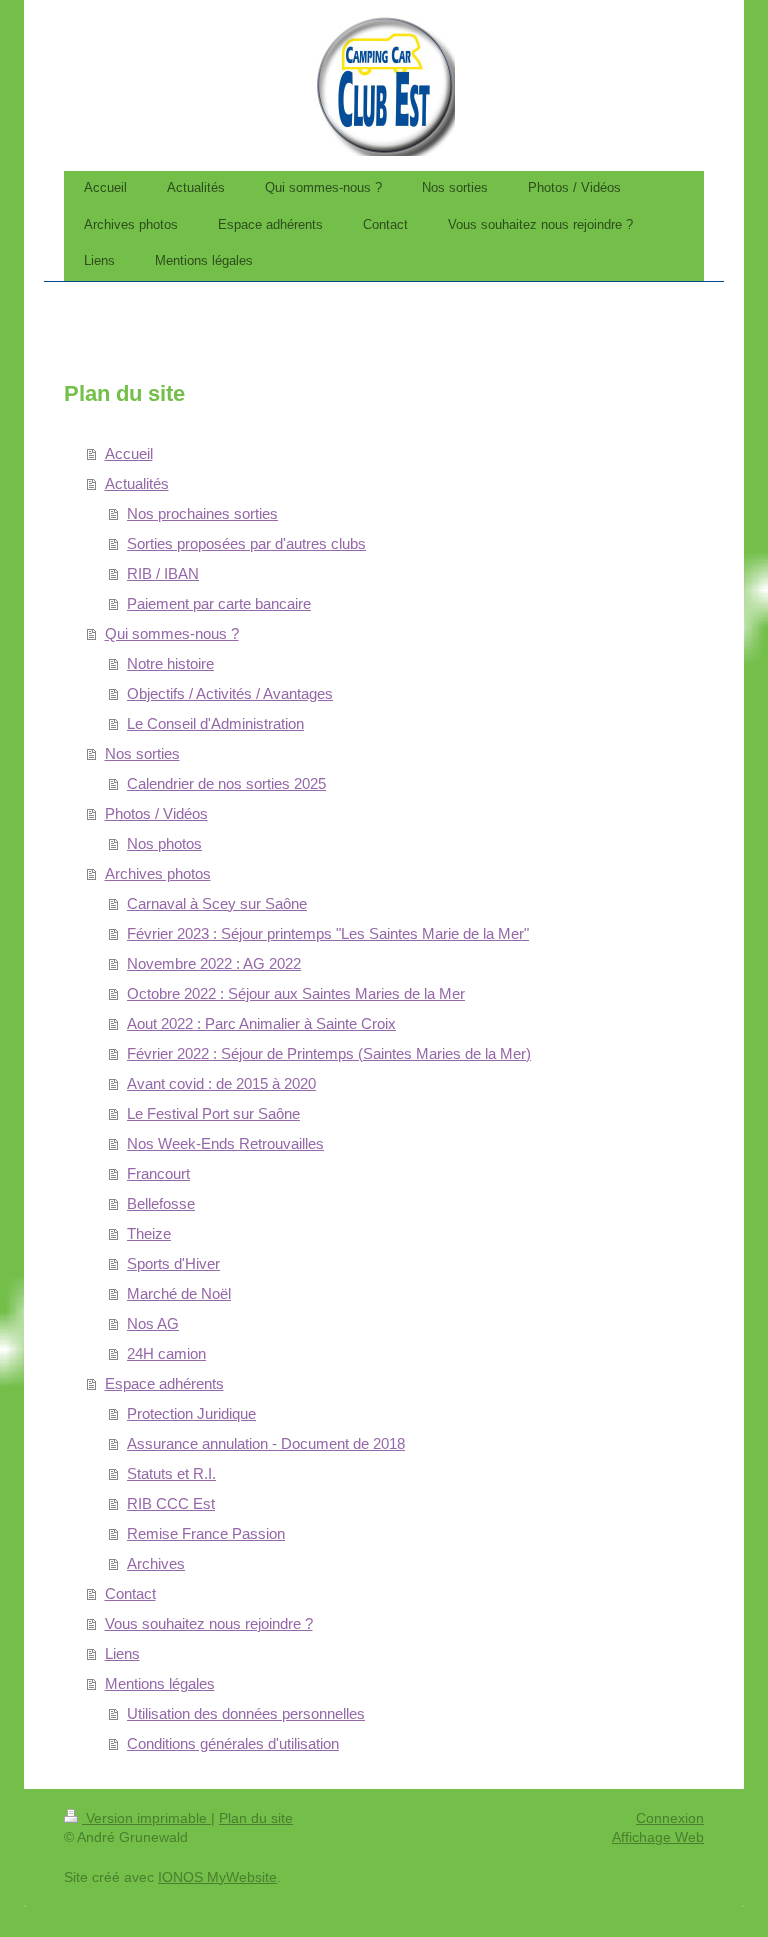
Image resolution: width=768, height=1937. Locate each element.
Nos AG (153, 1323)
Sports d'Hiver (173, 1263)
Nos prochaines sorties (202, 513)
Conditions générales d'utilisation (233, 1743)
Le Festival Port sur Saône (213, 1113)
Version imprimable (146, 1818)
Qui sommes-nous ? (172, 633)
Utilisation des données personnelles (246, 1713)
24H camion (166, 1353)
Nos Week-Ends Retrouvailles (225, 1143)
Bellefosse (161, 1203)
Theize (149, 1233)
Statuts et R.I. (171, 1473)
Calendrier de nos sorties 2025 (226, 783)
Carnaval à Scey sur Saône (217, 903)
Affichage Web (658, 1837)
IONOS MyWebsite (217, 1877)
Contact (130, 1593)
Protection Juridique (191, 1413)
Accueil (129, 453)
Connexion (670, 1818)
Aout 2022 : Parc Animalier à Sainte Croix (261, 1023)
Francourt (158, 1173)
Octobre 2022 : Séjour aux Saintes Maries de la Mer (296, 993)
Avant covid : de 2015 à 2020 (221, 1083)
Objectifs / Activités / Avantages (230, 693)
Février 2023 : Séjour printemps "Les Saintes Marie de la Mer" (328, 933)
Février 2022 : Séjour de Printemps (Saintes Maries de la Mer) (329, 1053)
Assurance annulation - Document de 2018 (266, 1443)
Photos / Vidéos (156, 813)
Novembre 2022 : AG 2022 (214, 963)
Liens (122, 1653)
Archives (156, 1563)
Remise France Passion (206, 1533)
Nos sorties (142, 753)
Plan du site (256, 1818)
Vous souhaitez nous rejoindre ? (209, 1623)
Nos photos (164, 843)
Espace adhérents (164, 1383)
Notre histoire (170, 663)
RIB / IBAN (163, 573)
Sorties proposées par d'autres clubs (246, 543)
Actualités (137, 483)
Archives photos (158, 873)
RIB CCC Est (171, 1503)
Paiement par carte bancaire (219, 603)
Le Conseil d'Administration (215, 723)
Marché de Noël (179, 1293)
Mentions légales (160, 1683)
